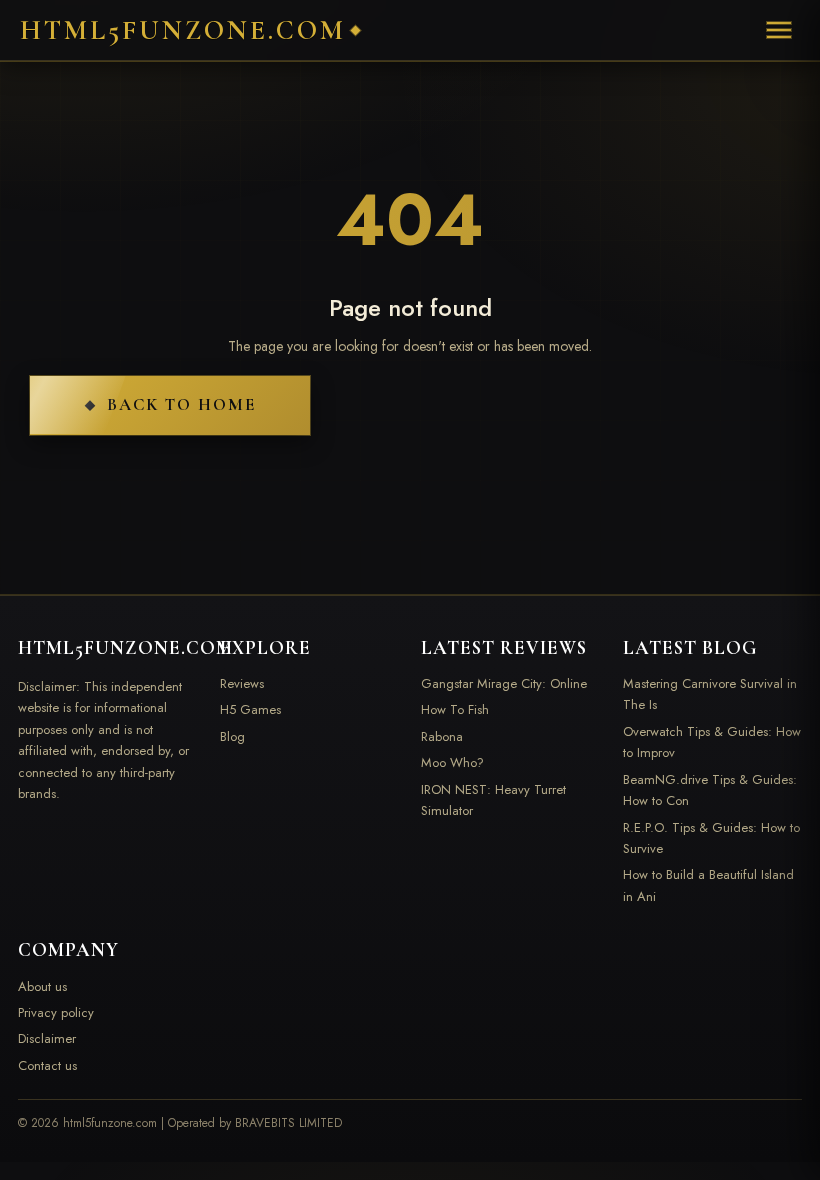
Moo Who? (452, 762)
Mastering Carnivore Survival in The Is (710, 694)
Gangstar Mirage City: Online (504, 683)
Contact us (47, 1065)
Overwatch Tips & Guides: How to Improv (712, 742)
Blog (232, 736)
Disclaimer (47, 1038)
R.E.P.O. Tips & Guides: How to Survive (711, 838)
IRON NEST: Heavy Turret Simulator (493, 800)
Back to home (181, 404)
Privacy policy (56, 1012)
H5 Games (250, 709)
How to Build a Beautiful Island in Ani (708, 885)
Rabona (442, 736)
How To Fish (455, 709)
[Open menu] (779, 30)
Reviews (242, 683)
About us (42, 986)
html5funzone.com (183, 30)
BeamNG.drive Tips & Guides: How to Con (710, 790)
